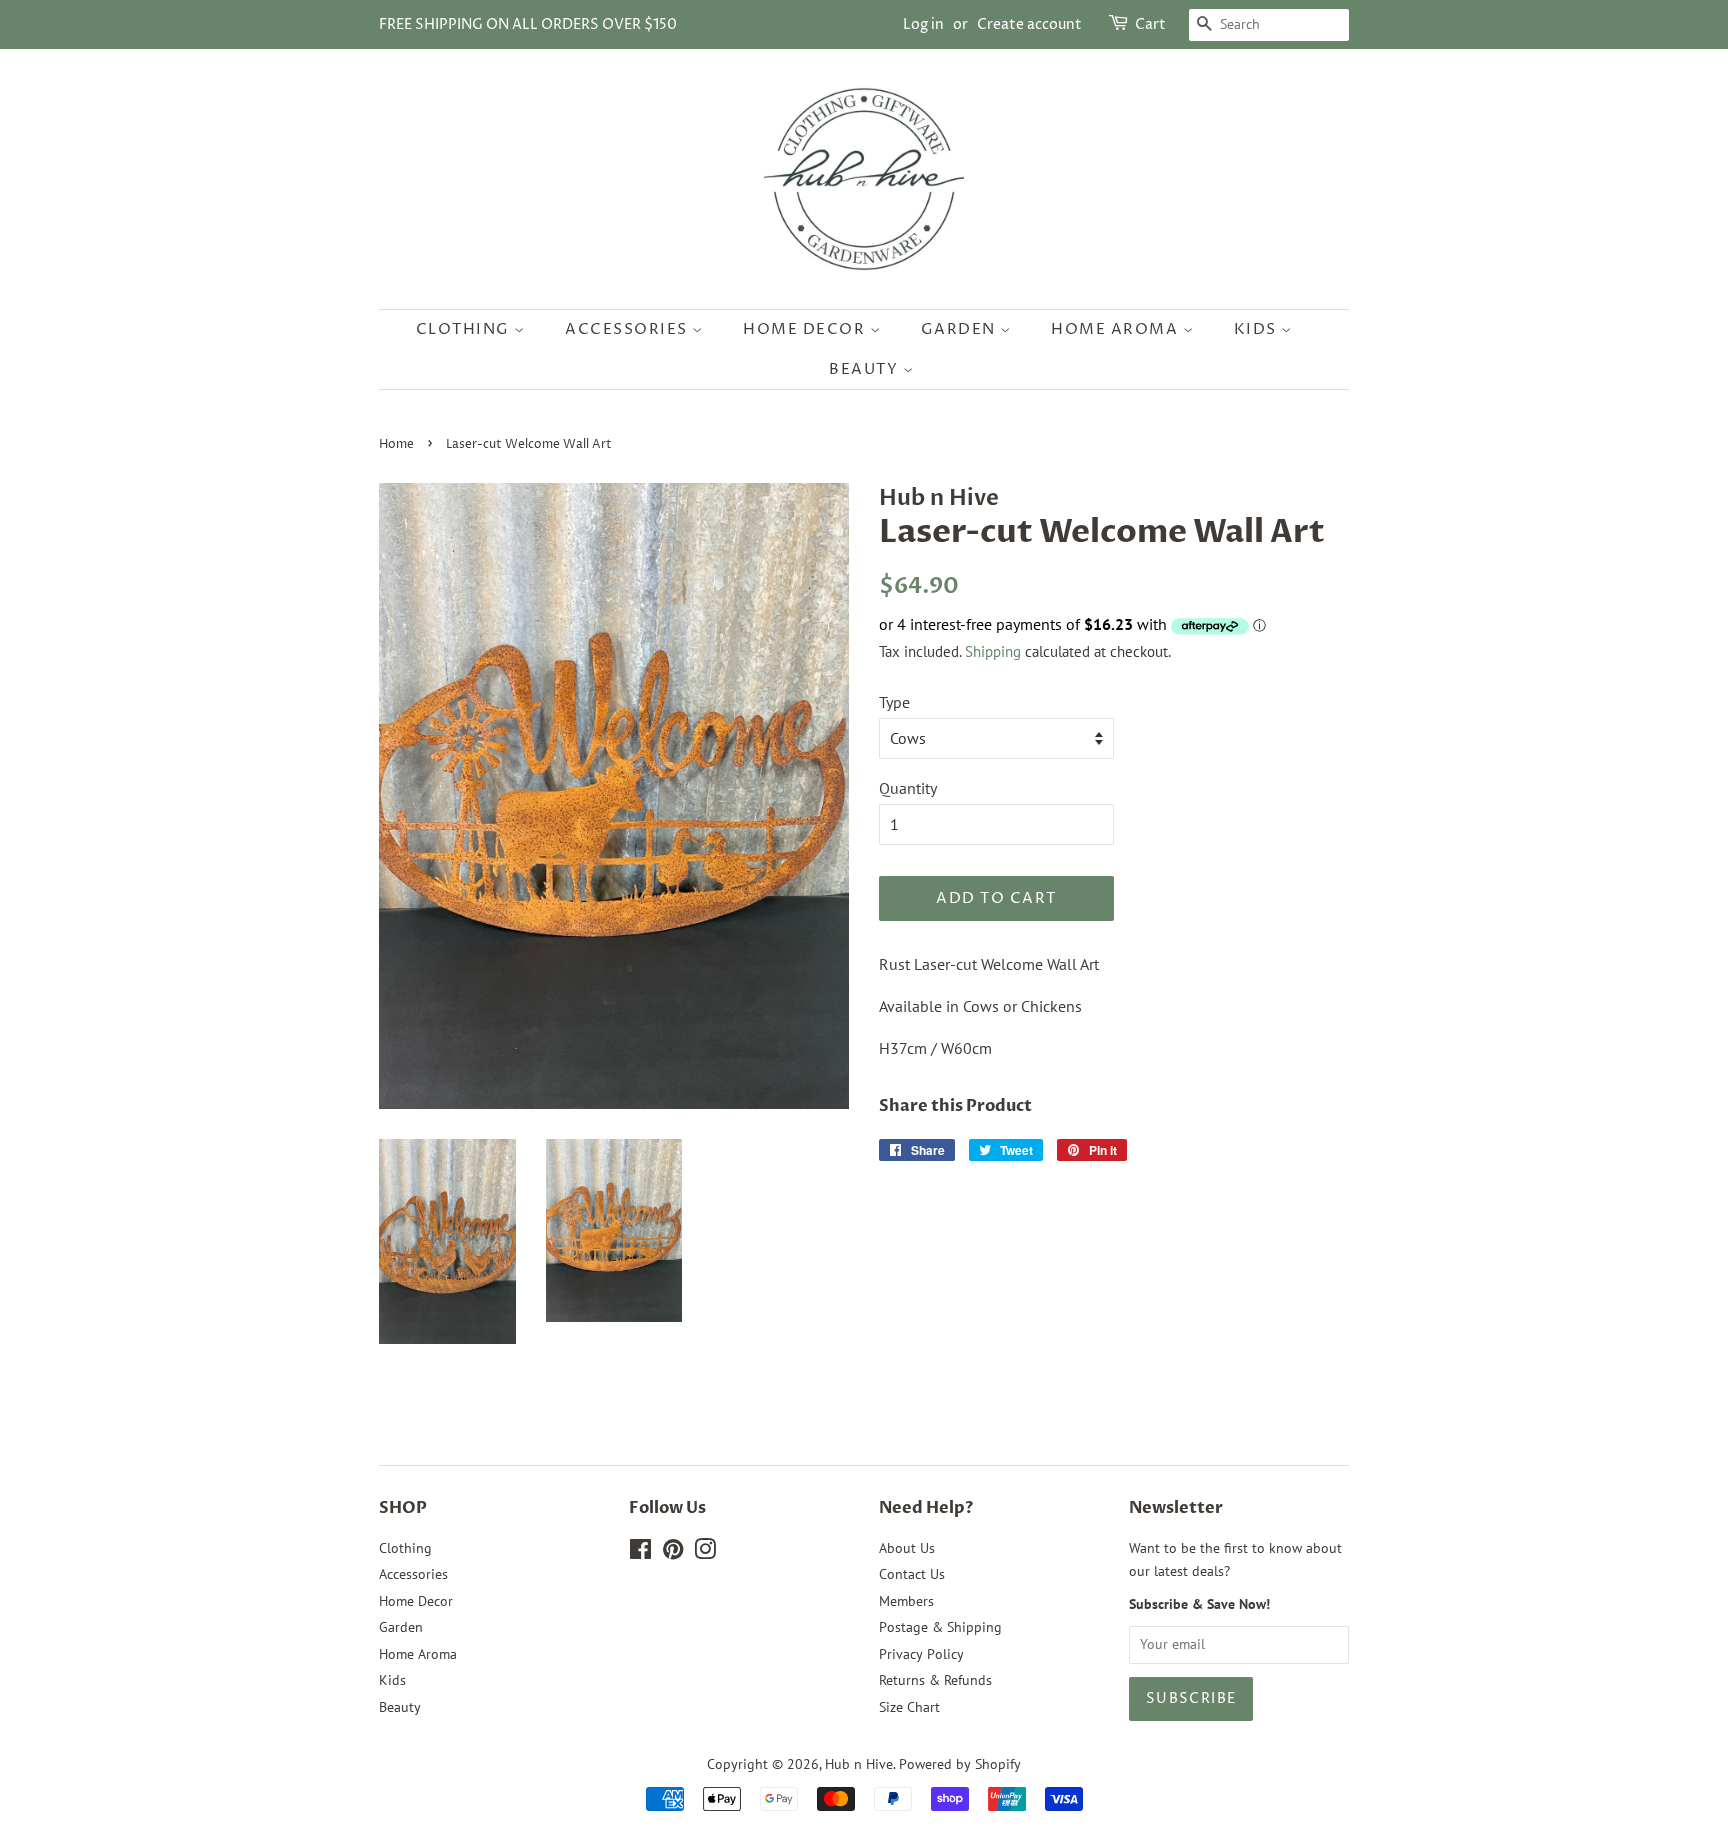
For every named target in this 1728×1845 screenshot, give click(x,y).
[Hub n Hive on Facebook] (640, 1553)
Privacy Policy (921, 1654)
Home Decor (806, 329)
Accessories (628, 329)
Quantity (908, 788)
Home (396, 444)
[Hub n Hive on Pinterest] (673, 1553)
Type (894, 702)
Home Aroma (1117, 329)
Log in (923, 24)
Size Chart (909, 1707)
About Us (907, 1548)
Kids (1258, 329)
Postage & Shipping (940, 1627)
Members (906, 1601)
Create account (1029, 24)
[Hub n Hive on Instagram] (705, 1553)
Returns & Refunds (935, 1680)
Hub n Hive (859, 1764)
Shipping (993, 651)
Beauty (866, 369)
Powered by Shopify (960, 1764)
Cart (1150, 24)
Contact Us (912, 1574)
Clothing (465, 329)
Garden (961, 329)
